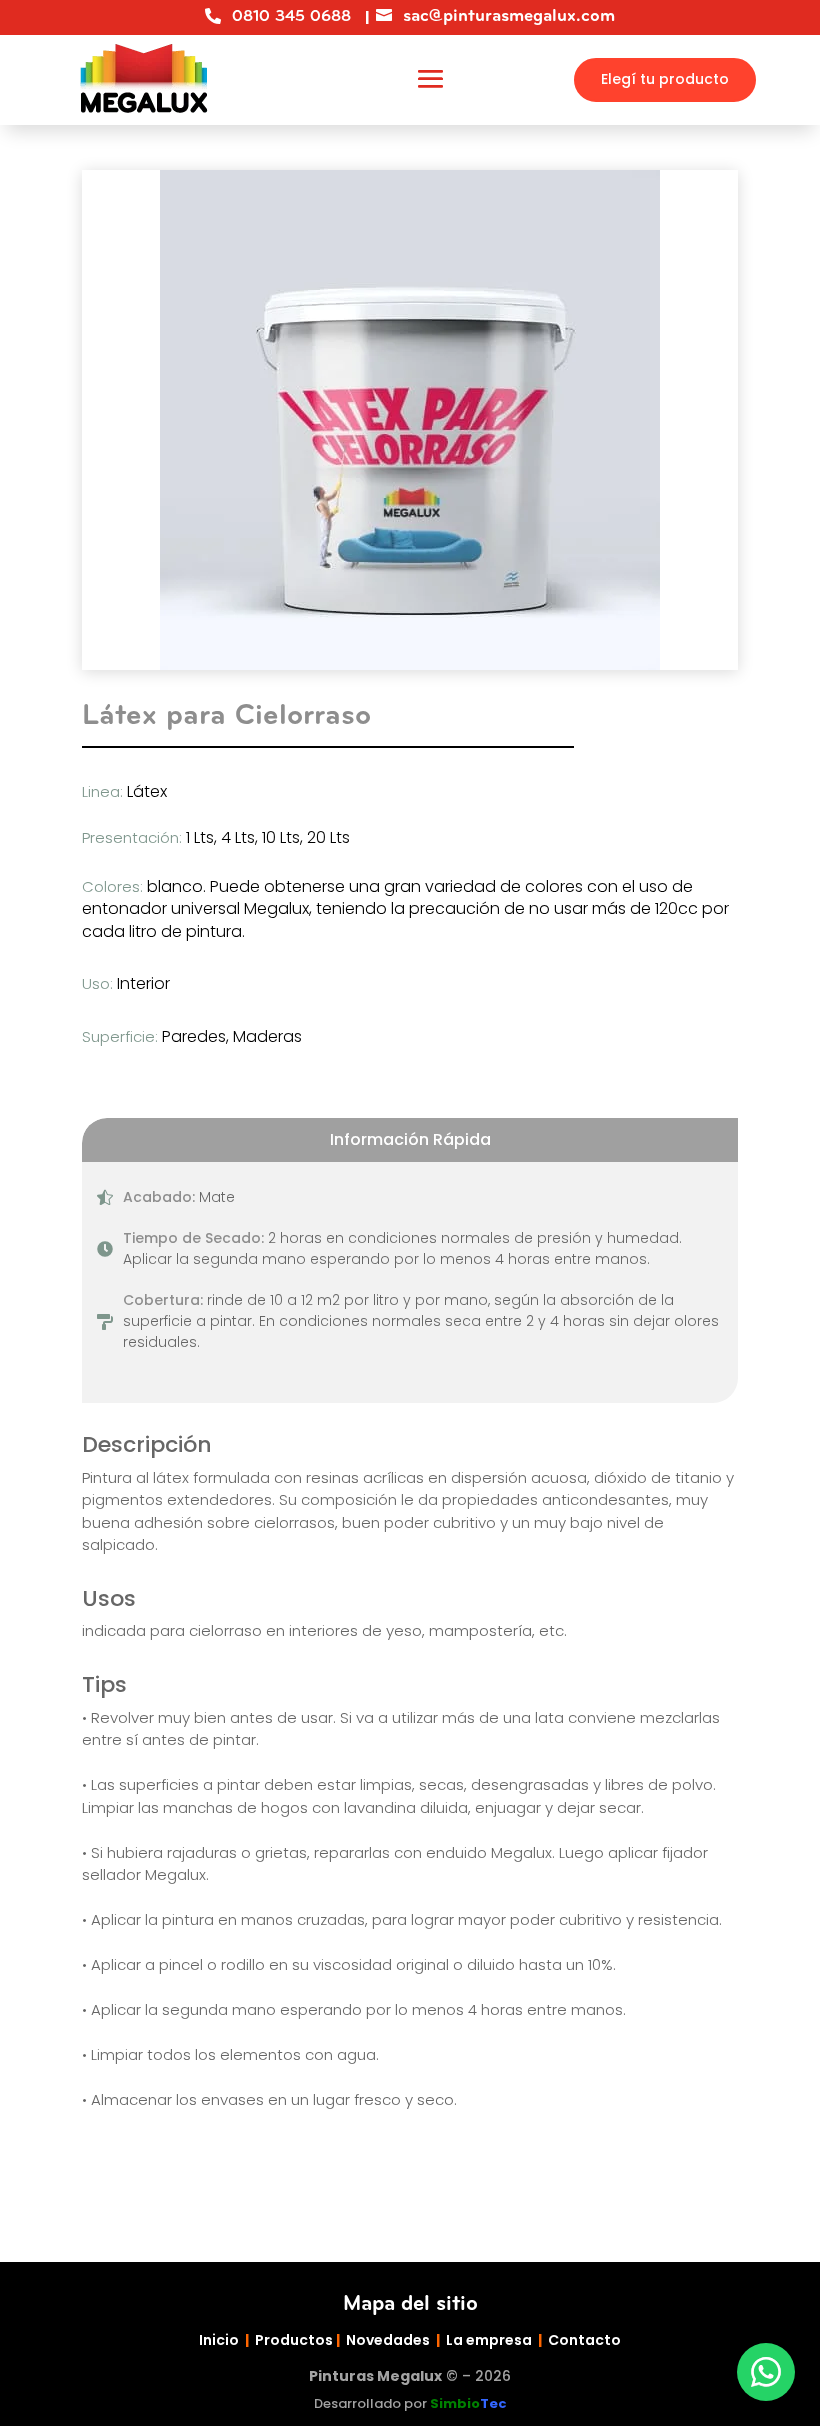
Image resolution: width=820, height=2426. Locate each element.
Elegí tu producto (665, 79)
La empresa (489, 2340)
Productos (294, 2340)
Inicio (219, 2340)
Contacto (584, 2340)
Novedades (388, 2340)
